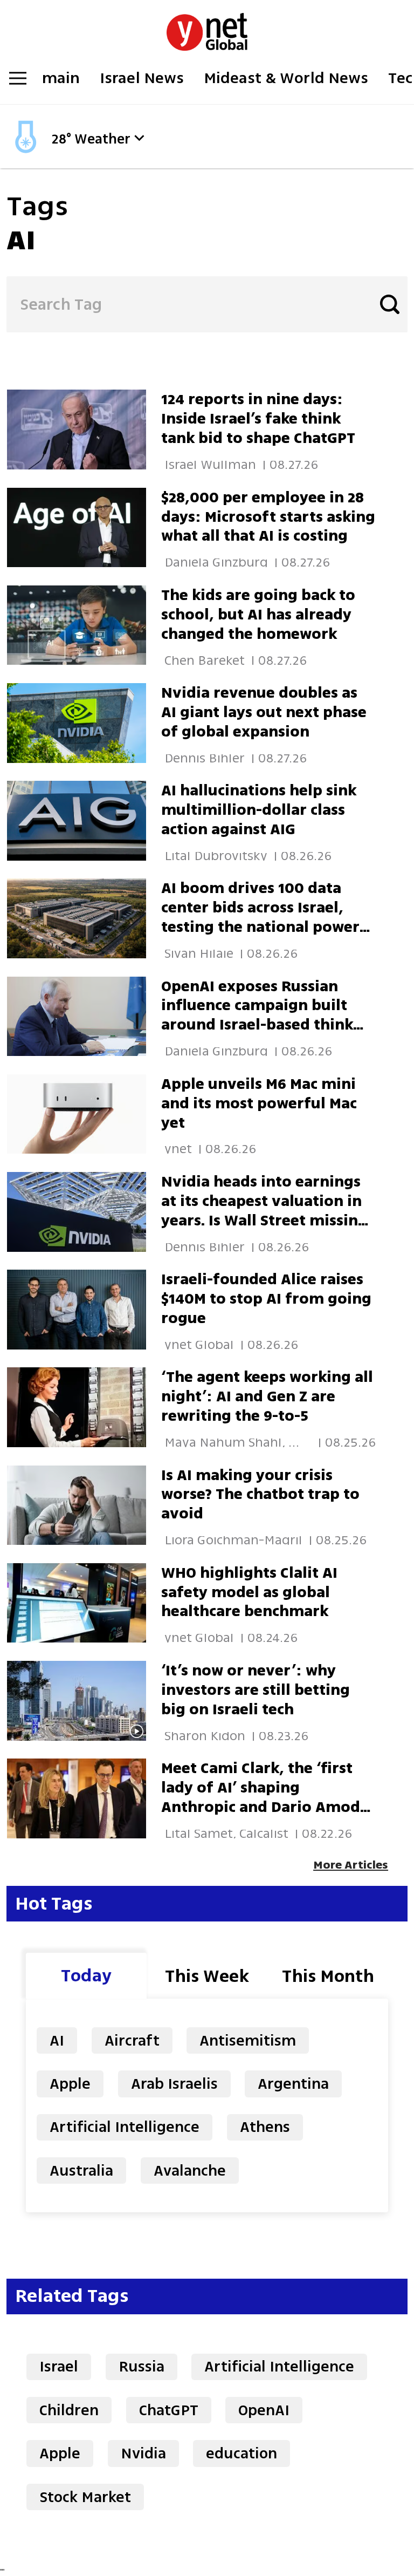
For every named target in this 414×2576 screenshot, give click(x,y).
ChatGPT (169, 2410)
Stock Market (85, 2497)
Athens (265, 2127)
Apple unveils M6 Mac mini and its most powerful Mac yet (259, 1103)
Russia (142, 2366)
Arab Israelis (174, 2084)
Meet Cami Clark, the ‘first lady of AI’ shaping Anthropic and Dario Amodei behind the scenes (267, 1797)
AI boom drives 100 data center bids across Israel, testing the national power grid (260, 917)
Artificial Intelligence (125, 2127)
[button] (139, 138)
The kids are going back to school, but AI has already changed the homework (258, 614)
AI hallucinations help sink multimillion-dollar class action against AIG (259, 810)
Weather (102, 139)
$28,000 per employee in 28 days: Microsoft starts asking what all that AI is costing (268, 517)
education (241, 2453)
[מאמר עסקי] (84, 723)
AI (57, 2040)
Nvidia (143, 2453)
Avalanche (190, 2170)
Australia (81, 2170)
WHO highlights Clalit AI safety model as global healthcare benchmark (249, 1592)
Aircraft (132, 2040)
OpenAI (264, 2410)
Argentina (293, 2084)
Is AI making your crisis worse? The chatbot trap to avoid (260, 1494)
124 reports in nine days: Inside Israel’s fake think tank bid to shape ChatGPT (258, 418)
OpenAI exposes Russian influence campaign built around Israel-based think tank (257, 1015)
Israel (59, 2366)
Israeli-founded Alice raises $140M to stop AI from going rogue (266, 1299)
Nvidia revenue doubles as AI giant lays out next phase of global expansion (264, 712)
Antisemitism (248, 2040)
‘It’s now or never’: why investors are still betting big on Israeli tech (256, 1690)
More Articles (351, 1865)
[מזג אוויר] (26, 152)
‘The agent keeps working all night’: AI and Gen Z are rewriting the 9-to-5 (267, 1396)
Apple (70, 2084)
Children (69, 2410)
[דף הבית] (207, 26)
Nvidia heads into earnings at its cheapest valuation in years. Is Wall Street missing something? (264, 1211)
